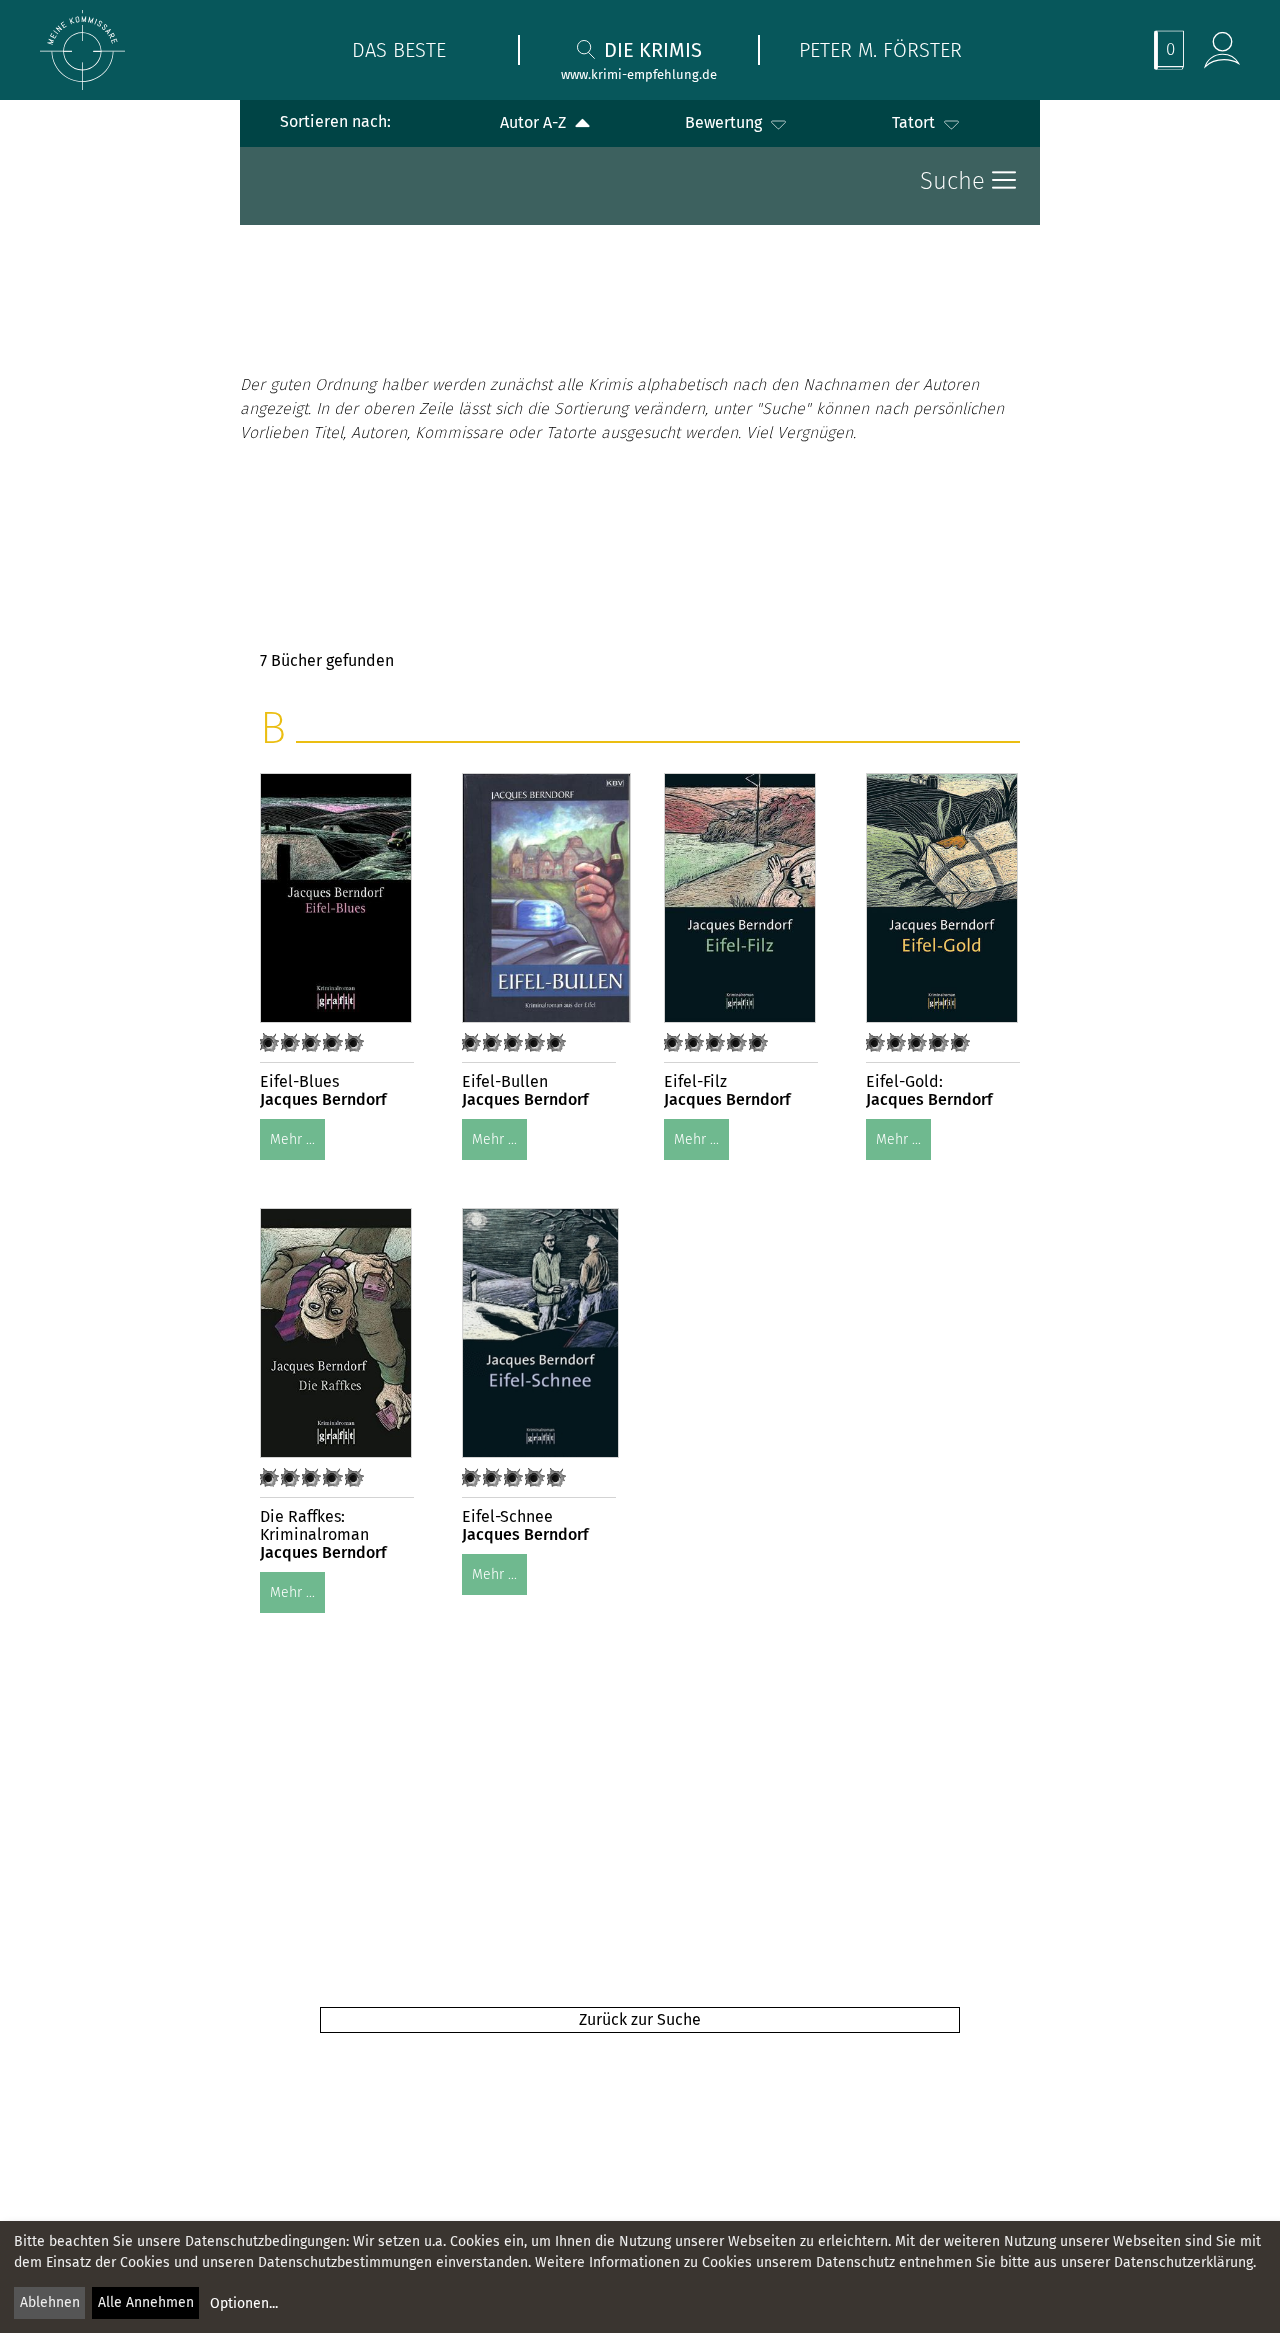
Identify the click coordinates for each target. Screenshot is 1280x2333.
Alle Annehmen (146, 2302)
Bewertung (725, 122)
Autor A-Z (535, 122)
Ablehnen (50, 2302)
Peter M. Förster (880, 50)
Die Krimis (653, 50)
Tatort (915, 122)
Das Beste (399, 50)
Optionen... (244, 2303)
